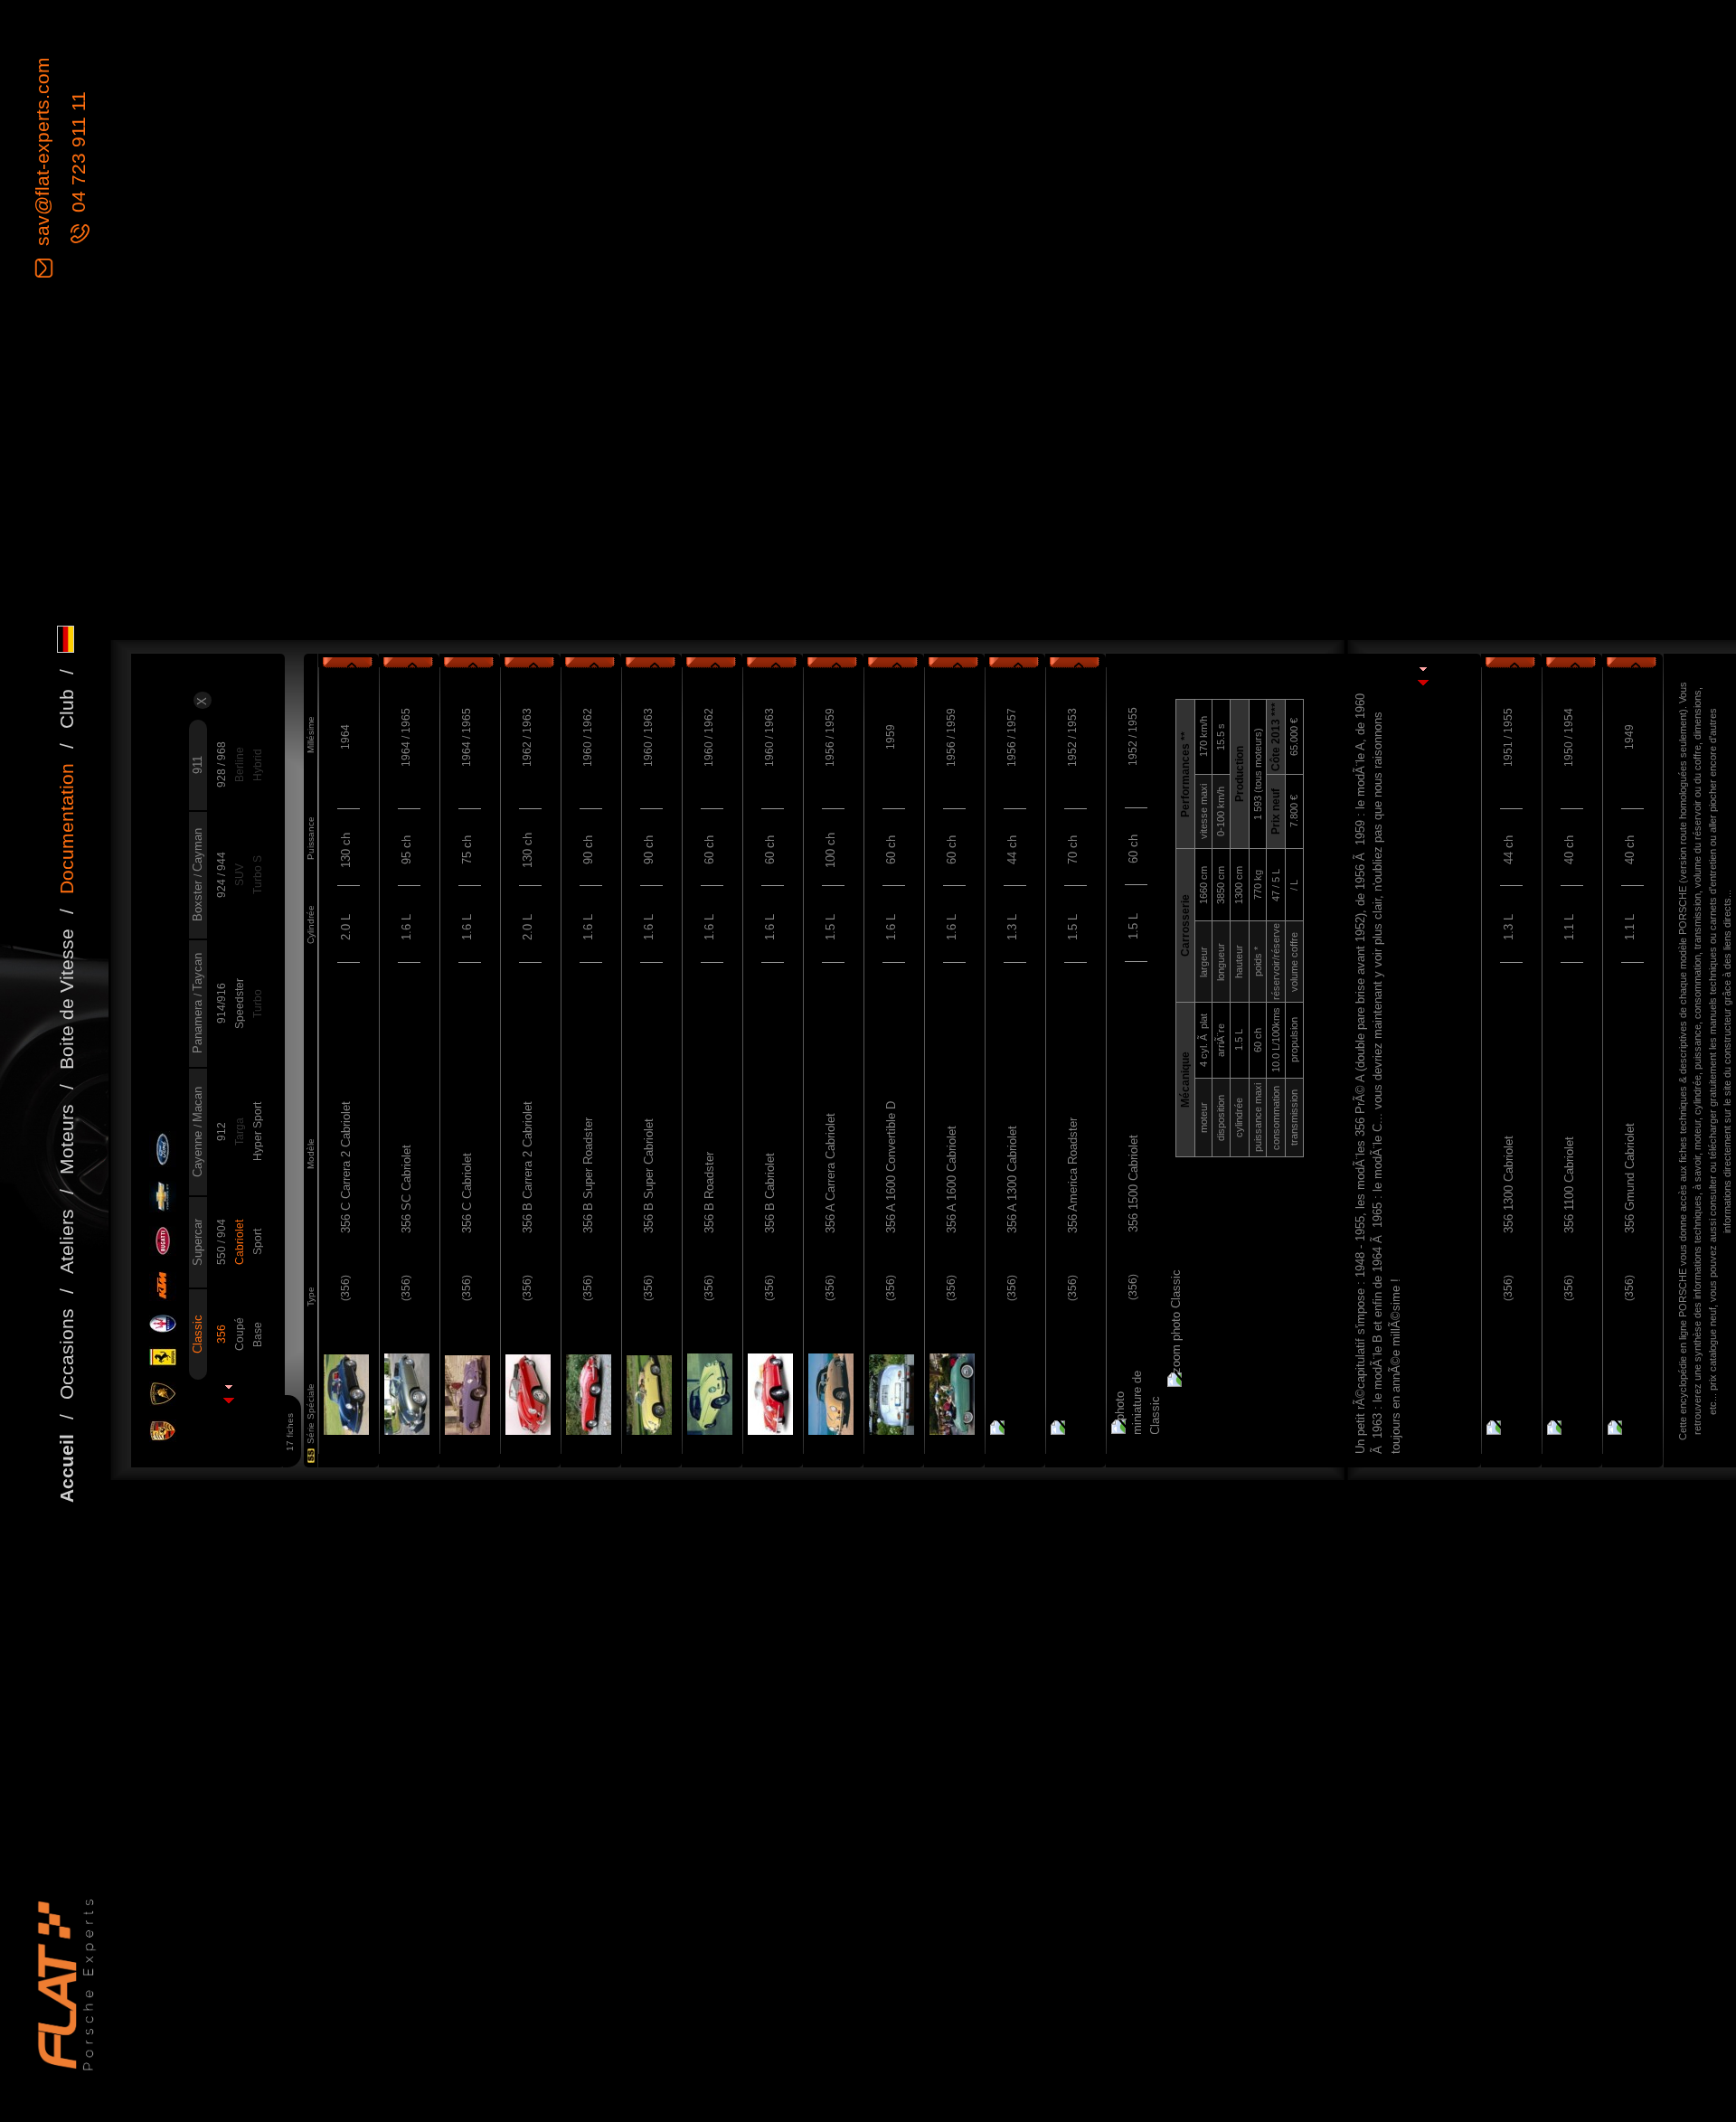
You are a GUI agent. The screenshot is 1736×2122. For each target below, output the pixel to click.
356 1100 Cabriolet (1569, 1185)
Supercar (198, 1242)
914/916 (222, 1003)
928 (222, 777)
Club (66, 709)
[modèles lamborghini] (162, 1395)
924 (222, 887)
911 (198, 765)
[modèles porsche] (162, 1432)
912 (222, 1132)
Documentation (66, 829)
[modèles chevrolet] (162, 1198)
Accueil (66, 1468)
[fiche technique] (345, 1396)
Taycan (198, 972)
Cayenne (198, 1152)
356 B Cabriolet (770, 1193)
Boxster (198, 899)
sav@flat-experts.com (42, 154)
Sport (258, 1242)
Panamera (198, 1025)
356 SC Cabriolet (406, 1189)
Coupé (240, 1334)
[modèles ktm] (162, 1286)
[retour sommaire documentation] (228, 1403)
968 (222, 751)
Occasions (66, 1354)
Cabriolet (240, 1242)
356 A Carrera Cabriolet (830, 1173)
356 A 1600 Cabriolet (952, 1179)
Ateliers (66, 1241)
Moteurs (66, 1139)
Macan (198, 1104)
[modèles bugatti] (162, 1242)
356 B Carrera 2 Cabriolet (528, 1167)
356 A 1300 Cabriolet (1012, 1179)
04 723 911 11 (78, 155)
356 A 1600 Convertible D (891, 1167)
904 (222, 1228)
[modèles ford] (162, 1150)
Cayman (198, 850)
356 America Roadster (1073, 1175)
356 (222, 1334)
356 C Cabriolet (467, 1193)
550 (222, 1254)
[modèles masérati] (162, 1325)
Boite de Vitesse (66, 999)
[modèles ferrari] (162, 1358)
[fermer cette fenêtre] (1422, 685)
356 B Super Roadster (588, 1175)
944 (222, 861)
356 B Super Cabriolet (649, 1176)
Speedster (240, 1004)
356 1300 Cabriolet (1509, 1184)
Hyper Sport (258, 1132)
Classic (198, 1334)
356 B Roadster (709, 1193)
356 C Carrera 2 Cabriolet (346, 1167)
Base (258, 1335)
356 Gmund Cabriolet (1630, 1178)
